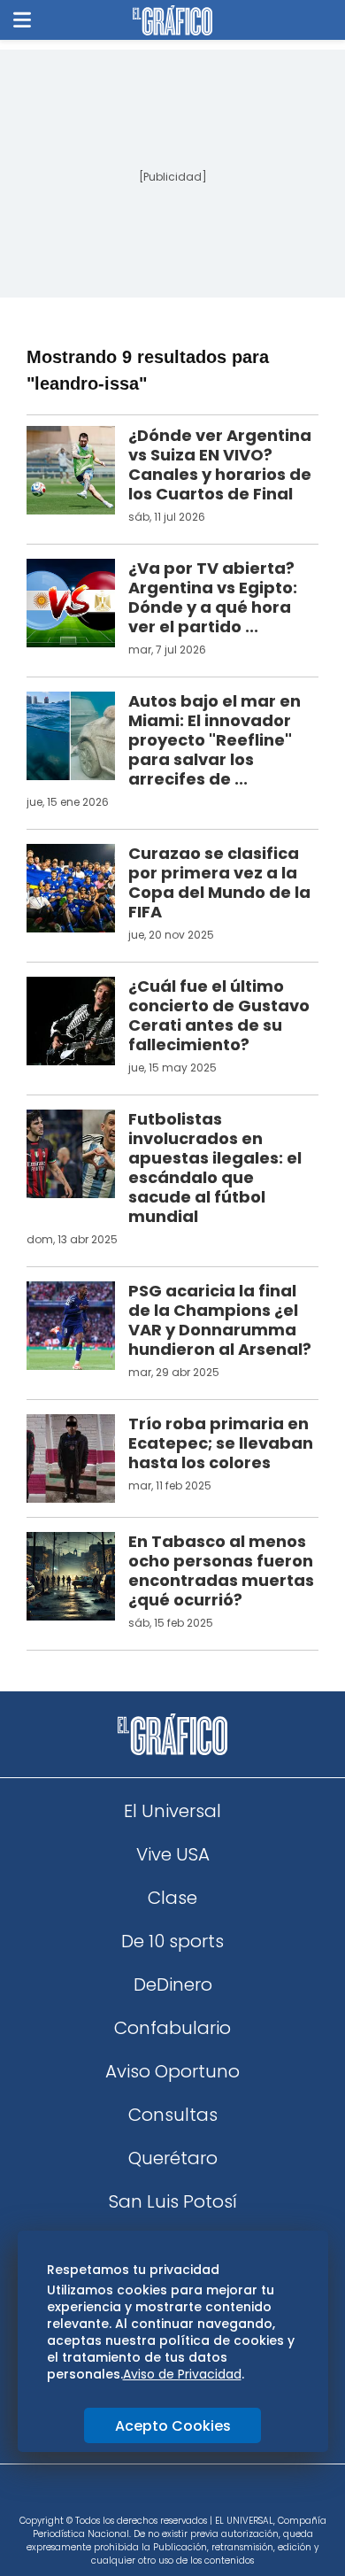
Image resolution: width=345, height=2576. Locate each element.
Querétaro (173, 2158)
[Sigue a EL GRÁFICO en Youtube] (191, 2495)
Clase (172, 1898)
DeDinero (173, 1984)
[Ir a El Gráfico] (172, 20)
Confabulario (172, 2028)
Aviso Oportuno (172, 2071)
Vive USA (173, 1854)
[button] (22, 20)
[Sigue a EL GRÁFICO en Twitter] (166, 2495)
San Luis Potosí (173, 2201)
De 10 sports (172, 1941)
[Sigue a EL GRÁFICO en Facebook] (154, 2495)
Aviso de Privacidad (182, 2374)
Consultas (173, 2115)
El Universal (172, 1811)
